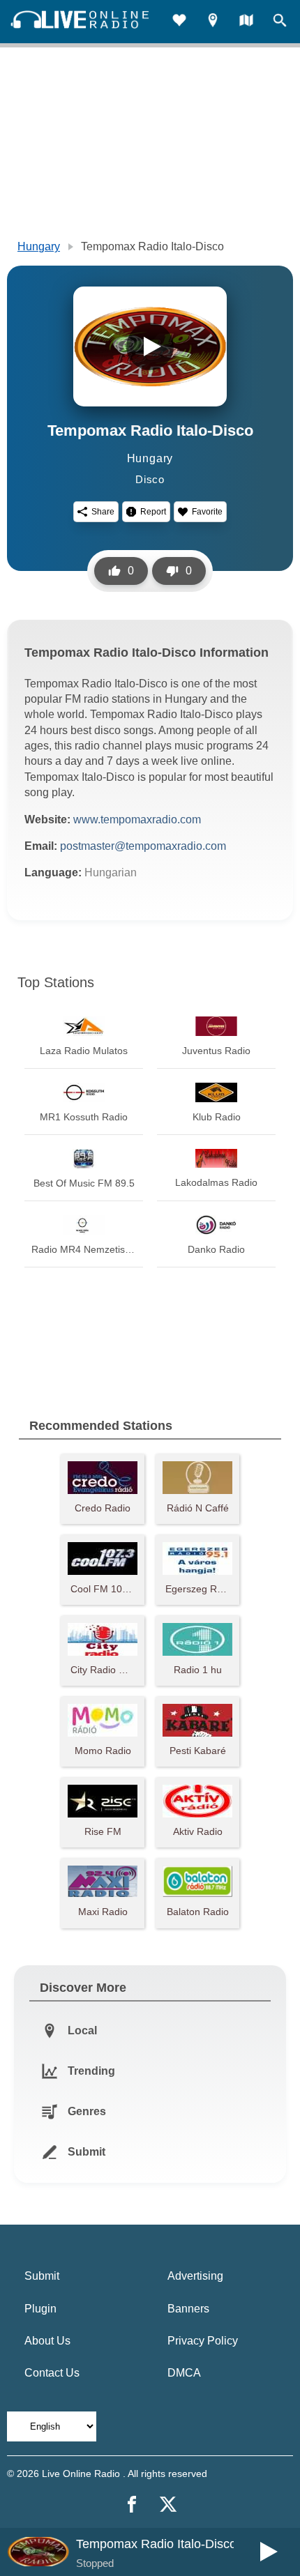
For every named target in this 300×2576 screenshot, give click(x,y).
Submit (42, 2276)
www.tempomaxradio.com (137, 820)
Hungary (39, 246)
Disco (150, 479)
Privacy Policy (203, 2341)
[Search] (280, 22)
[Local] (213, 22)
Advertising (195, 2276)
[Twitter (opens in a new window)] (168, 2504)
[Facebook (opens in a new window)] (132, 2504)
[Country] (246, 22)
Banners (188, 2309)
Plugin (40, 2309)
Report (153, 512)
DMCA (184, 2373)
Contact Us (52, 2373)
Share (103, 512)
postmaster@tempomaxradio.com (143, 846)
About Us (47, 2341)
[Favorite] (179, 22)
